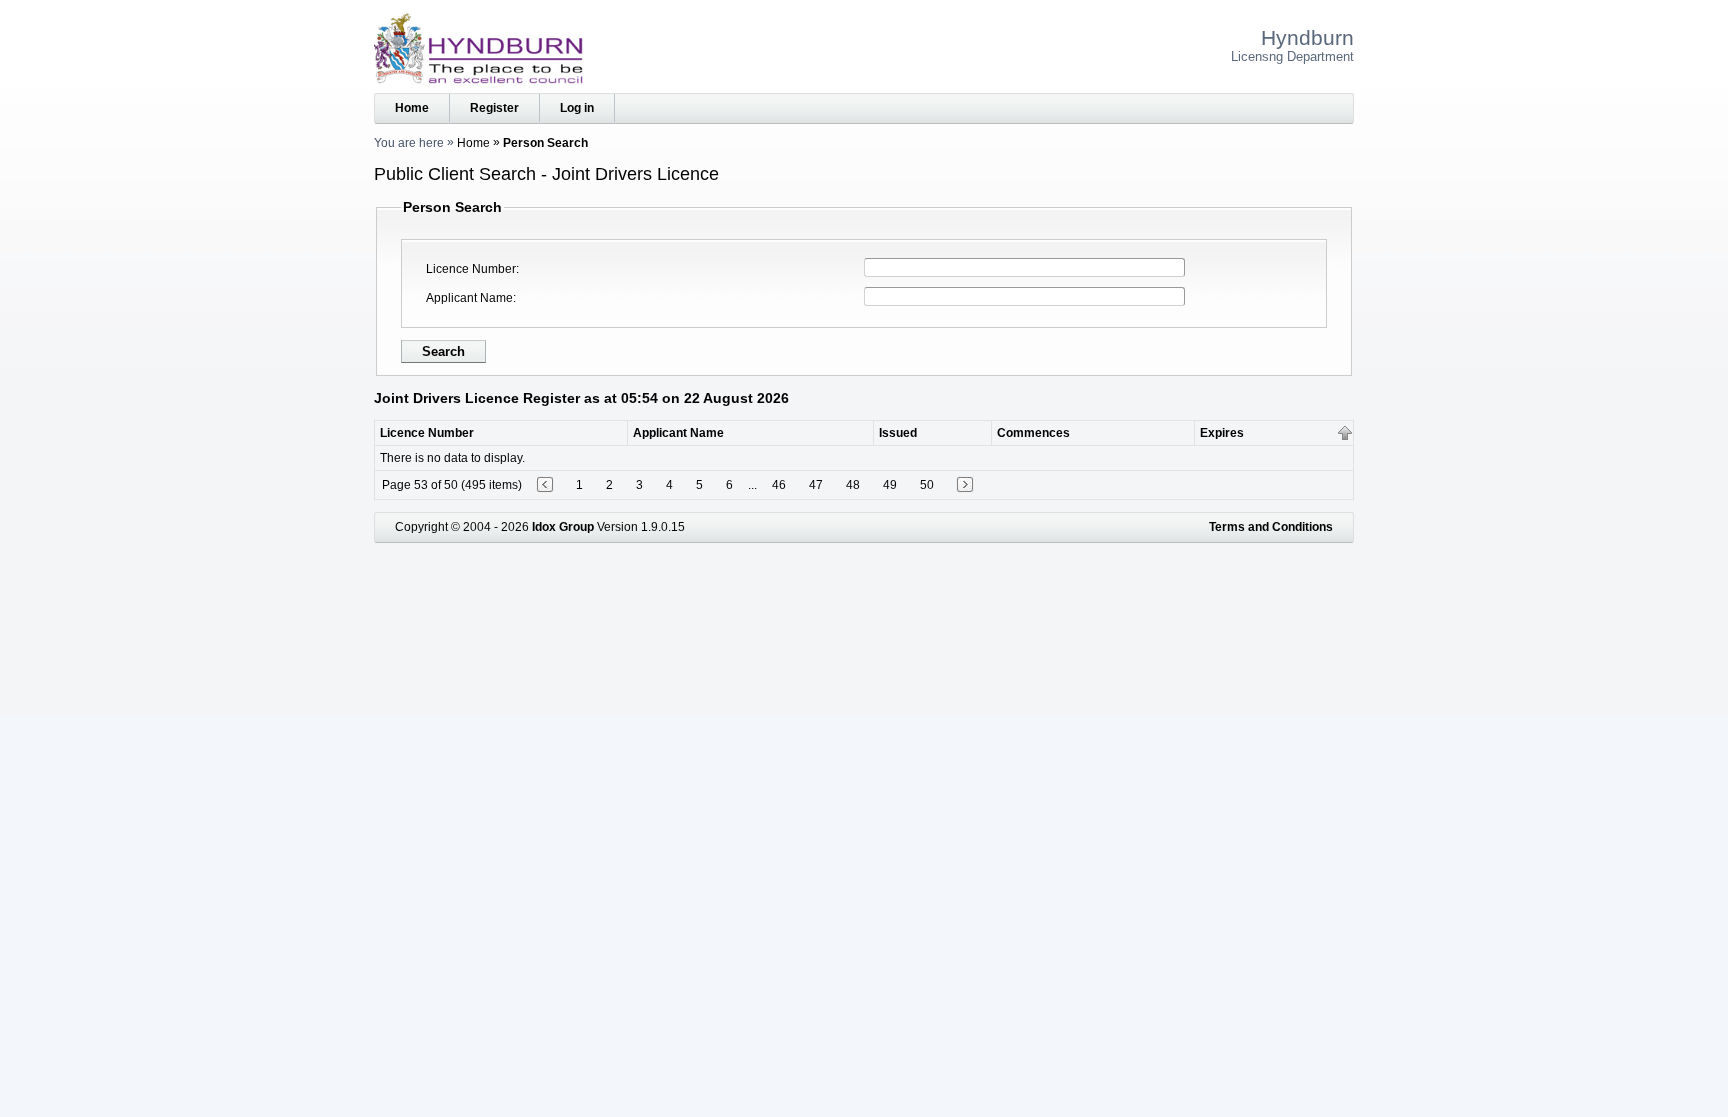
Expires (1222, 433)
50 (927, 485)
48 (853, 485)
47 (816, 485)
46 (779, 485)
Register (494, 108)
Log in (577, 108)
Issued (898, 433)
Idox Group (563, 527)
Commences (1033, 433)
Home (412, 108)
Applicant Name (469, 298)
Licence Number (471, 269)
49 (890, 485)
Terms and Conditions (1271, 527)
